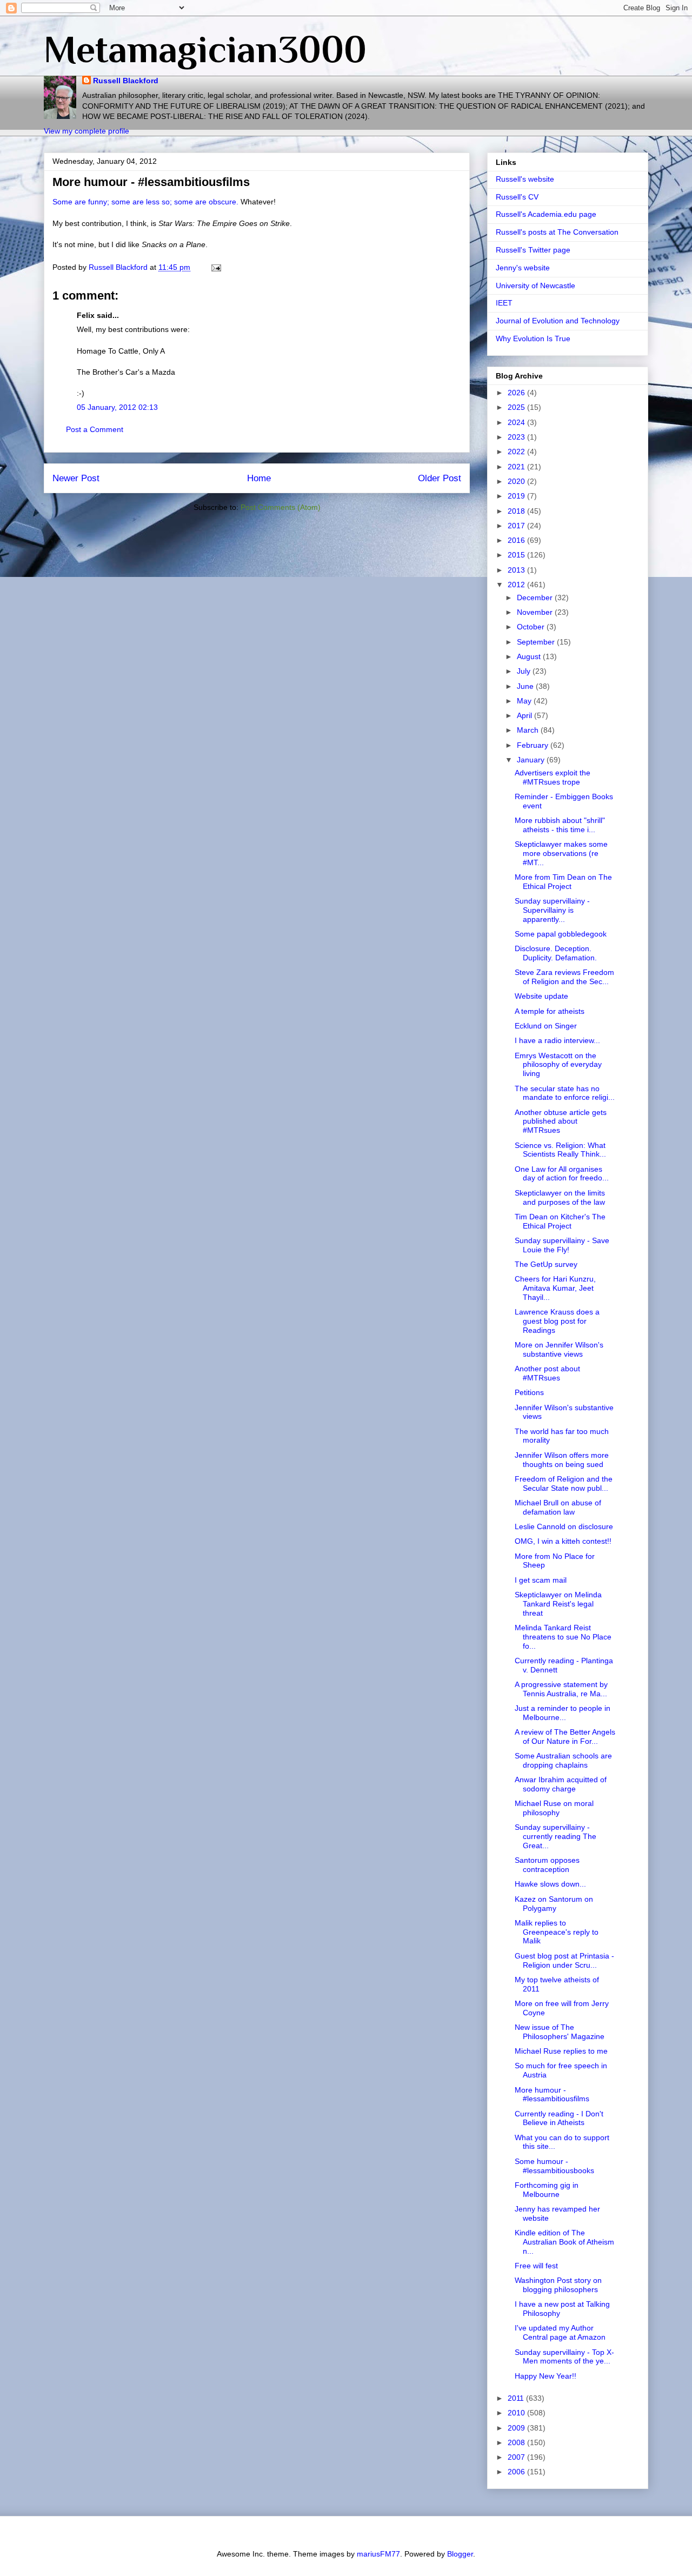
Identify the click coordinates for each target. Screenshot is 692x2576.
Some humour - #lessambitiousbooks (554, 2166)
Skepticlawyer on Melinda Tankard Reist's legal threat (558, 1604)
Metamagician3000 (205, 49)
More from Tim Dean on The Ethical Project (563, 882)
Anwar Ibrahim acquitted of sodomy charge (561, 1784)
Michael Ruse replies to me (561, 2051)
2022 (517, 452)
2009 (517, 2428)
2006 (517, 2472)
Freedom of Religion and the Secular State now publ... (564, 1483)
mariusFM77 (378, 2554)
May (525, 701)
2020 (517, 481)
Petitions (529, 1392)
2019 (517, 496)
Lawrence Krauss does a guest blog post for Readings (557, 1321)
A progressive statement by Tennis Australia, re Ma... (561, 1689)
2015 (517, 555)
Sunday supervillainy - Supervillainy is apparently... (552, 910)
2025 (517, 407)
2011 (517, 2398)
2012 (517, 585)
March (529, 730)
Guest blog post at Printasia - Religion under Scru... (564, 1960)
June (526, 686)
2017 (517, 526)
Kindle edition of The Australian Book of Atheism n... (564, 2242)
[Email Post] (215, 267)
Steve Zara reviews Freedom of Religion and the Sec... (564, 977)
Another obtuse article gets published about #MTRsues (561, 1121)
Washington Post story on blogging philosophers (558, 2285)
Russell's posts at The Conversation (557, 232)
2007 (517, 2457)
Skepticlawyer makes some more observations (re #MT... (561, 853)
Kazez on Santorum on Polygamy (554, 1904)
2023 (517, 437)
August (530, 656)
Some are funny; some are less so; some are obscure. (145, 202)
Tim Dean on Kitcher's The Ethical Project (560, 1221)
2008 (517, 2442)
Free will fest (536, 2266)
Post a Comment (95, 429)
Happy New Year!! (545, 2376)
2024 (517, 422)
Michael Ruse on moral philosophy (554, 1808)
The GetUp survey (546, 1264)
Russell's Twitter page (533, 250)
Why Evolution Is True (533, 338)
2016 (517, 540)
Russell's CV (517, 197)
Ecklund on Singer (546, 1026)
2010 (517, 2413)
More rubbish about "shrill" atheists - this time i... (560, 825)
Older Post (440, 478)
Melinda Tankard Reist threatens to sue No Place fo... (563, 1637)
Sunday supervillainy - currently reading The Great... (555, 1836)
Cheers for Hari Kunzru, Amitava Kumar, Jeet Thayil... (555, 1288)
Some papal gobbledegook (561, 934)
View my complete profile (86, 131)
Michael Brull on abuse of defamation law (558, 1507)
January (532, 760)
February (534, 745)
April (525, 715)
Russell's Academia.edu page (546, 214)
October (532, 627)
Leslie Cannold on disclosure (564, 1526)
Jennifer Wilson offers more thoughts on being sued (562, 1460)
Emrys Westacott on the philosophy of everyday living (558, 1065)
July (525, 671)
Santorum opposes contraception (547, 1865)
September (537, 642)
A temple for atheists (550, 1011)
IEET (504, 303)
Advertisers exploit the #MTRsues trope (553, 777)
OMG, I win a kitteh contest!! (563, 1541)
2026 (517, 393)
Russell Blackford (126, 81)
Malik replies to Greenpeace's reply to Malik (557, 1932)
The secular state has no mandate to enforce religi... (565, 1093)
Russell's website (525, 179)
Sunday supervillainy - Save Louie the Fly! (562, 1245)
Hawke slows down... (550, 1884)
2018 (517, 511)
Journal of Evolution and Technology (558, 321)
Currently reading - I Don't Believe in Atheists (559, 2118)
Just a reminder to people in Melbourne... (563, 1713)
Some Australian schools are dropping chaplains (563, 1760)
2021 (517, 467)
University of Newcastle (535, 286)
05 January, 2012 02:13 (117, 407)
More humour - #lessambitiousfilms (552, 2094)
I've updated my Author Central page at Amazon (560, 2332)
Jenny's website (523, 268)
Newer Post (76, 478)
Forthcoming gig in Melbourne (547, 2190)
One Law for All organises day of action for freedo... (562, 1174)
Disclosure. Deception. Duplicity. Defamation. (556, 953)
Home (259, 478)
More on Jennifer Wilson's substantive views (559, 1349)
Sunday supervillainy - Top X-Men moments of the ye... (564, 2357)
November (536, 612)
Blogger (460, 2554)
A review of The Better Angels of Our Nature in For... (565, 1737)
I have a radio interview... (557, 1040)
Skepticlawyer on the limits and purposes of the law (560, 1197)
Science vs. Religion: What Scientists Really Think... (560, 1150)
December (536, 597)
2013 (517, 570)
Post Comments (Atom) (281, 507)
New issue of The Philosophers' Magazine (560, 2032)
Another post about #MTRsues (547, 1373)
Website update (541, 996)
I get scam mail (541, 1580)
